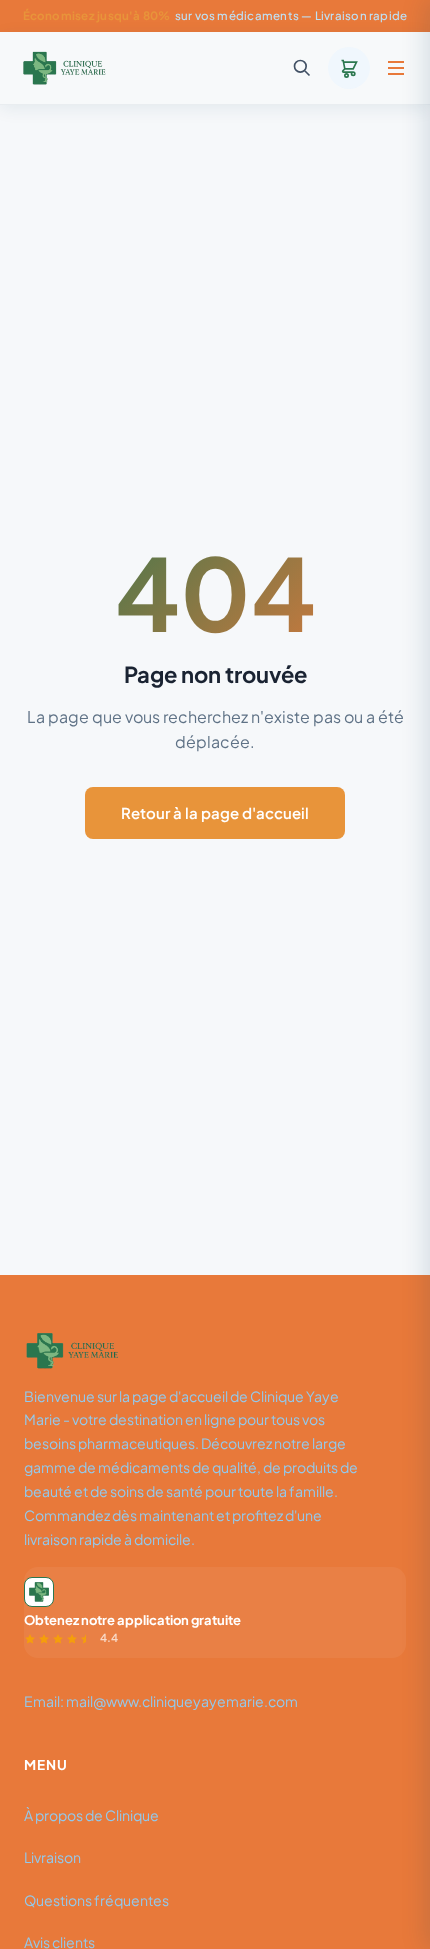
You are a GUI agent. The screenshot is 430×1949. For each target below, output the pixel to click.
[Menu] (396, 68)
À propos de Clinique (91, 1815)
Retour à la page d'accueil (215, 812)
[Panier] (349, 68)
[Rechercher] (302, 68)
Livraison (52, 1857)
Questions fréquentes (96, 1900)
